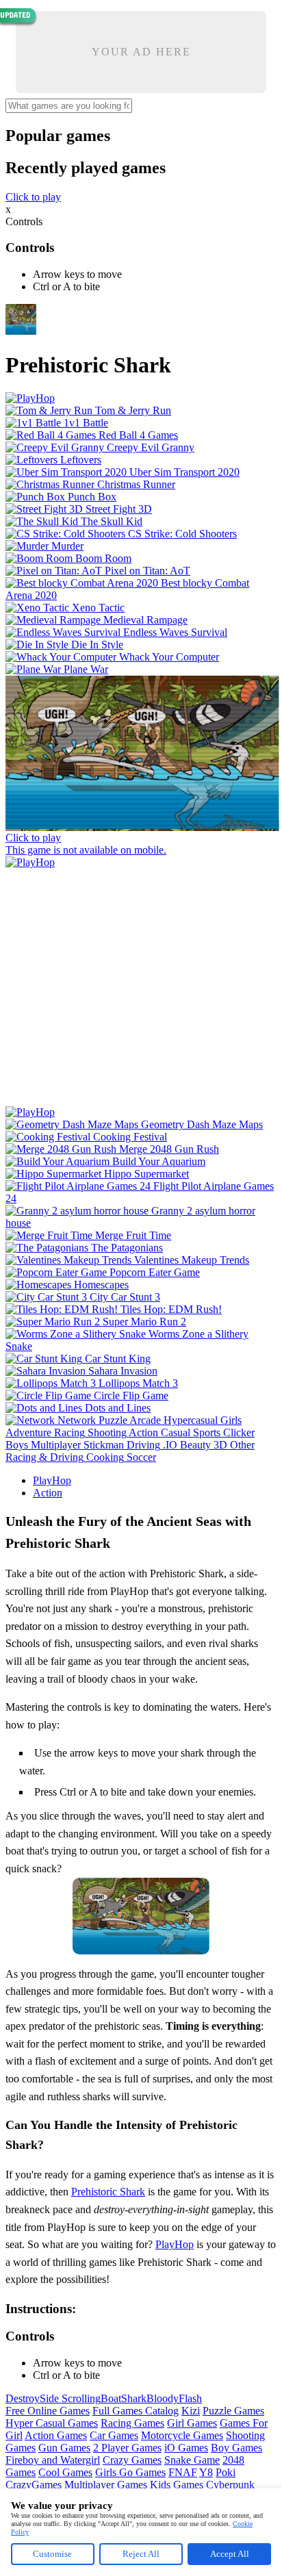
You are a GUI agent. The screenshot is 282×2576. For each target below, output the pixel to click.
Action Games (56, 2435)
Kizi (191, 2411)
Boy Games (236, 2448)
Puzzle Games (233, 2411)
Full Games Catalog (136, 2411)
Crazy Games (132, 2460)
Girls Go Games (130, 2472)
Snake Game (192, 2460)
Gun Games (64, 2448)
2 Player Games (127, 2448)
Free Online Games (48, 2411)
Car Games (114, 2435)
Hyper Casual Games (52, 2423)
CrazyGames (34, 2485)
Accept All (230, 2554)
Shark (134, 2398)
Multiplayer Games (106, 2485)
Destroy (23, 2398)
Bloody (163, 2398)
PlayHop (52, 1480)
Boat (111, 2398)
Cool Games (65, 2472)
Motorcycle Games (182, 2435)
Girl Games (192, 2423)
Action (48, 1493)
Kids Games (177, 2485)
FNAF (183, 2472)
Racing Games (132, 2423)
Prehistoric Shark (108, 2192)
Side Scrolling (70, 2398)
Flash (190, 2398)
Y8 (206, 2472)
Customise (52, 2554)
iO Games (186, 2448)
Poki (226, 2472)
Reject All (141, 2554)
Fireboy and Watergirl (53, 2460)
